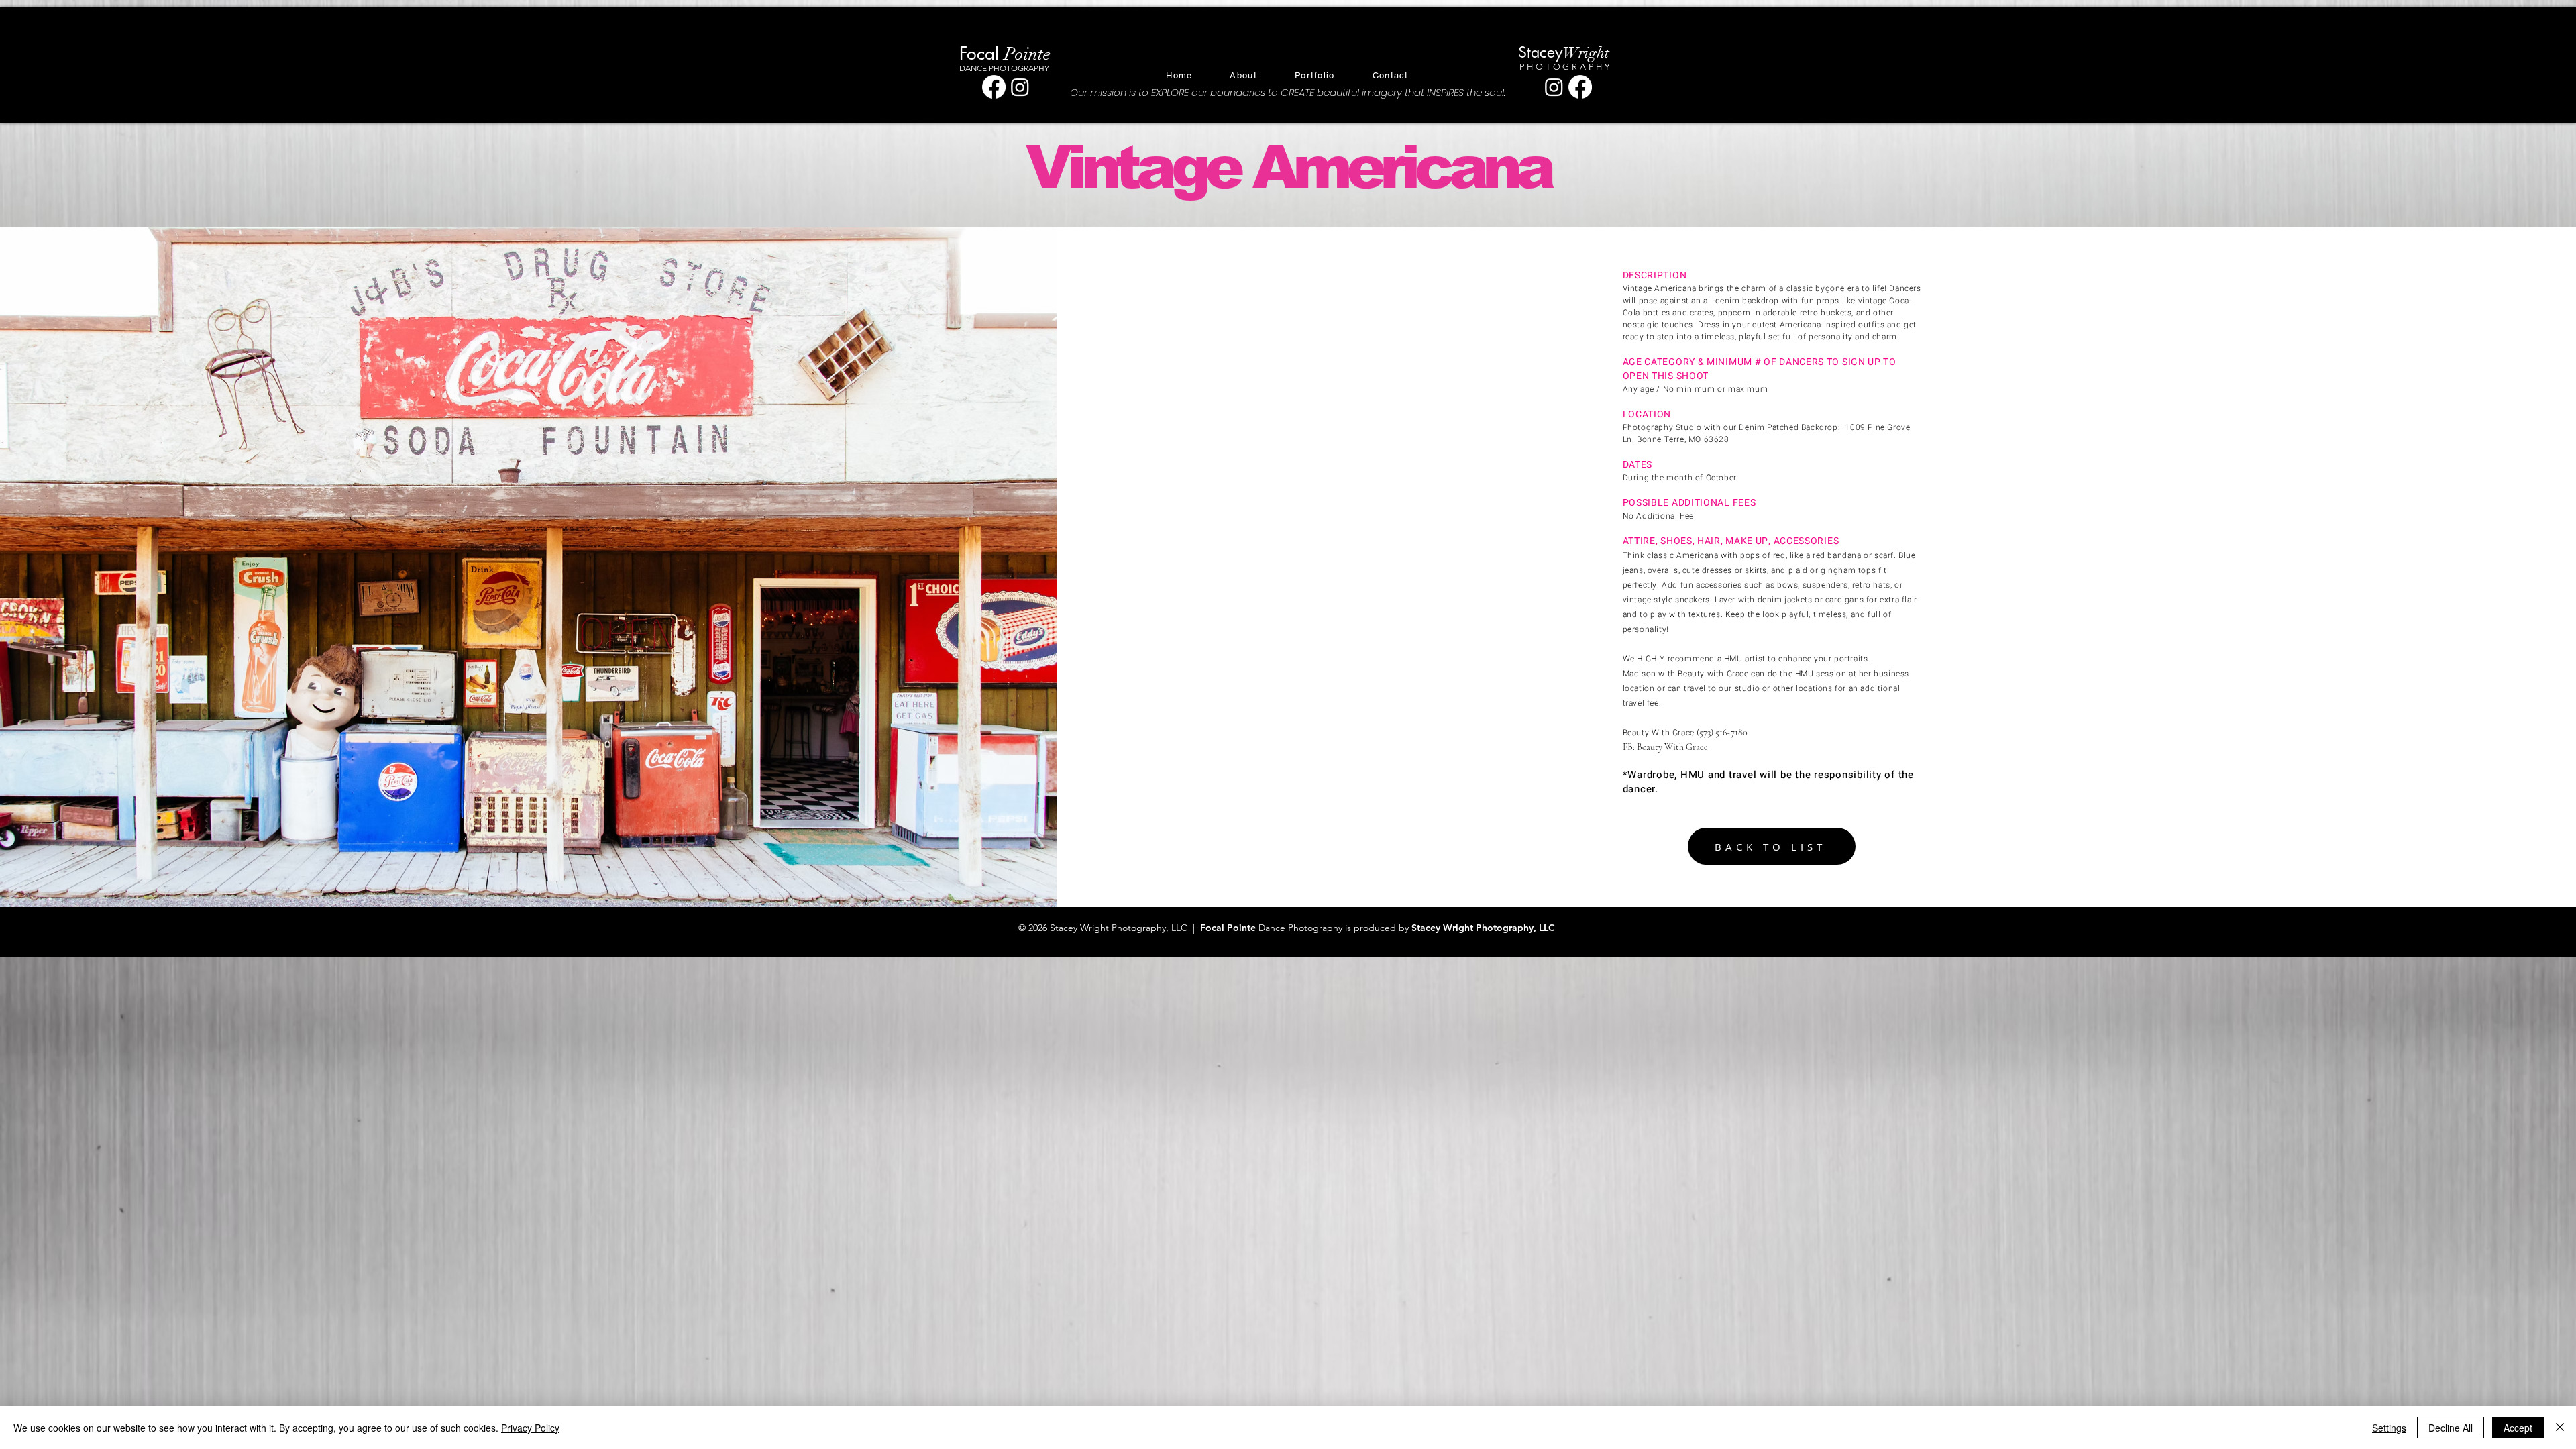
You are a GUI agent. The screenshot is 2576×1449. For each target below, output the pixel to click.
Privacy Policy (530, 1428)
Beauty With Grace (1672, 747)
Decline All (2451, 1428)
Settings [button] (2389, 1428)
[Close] (2560, 1428)
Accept (2518, 1428)
